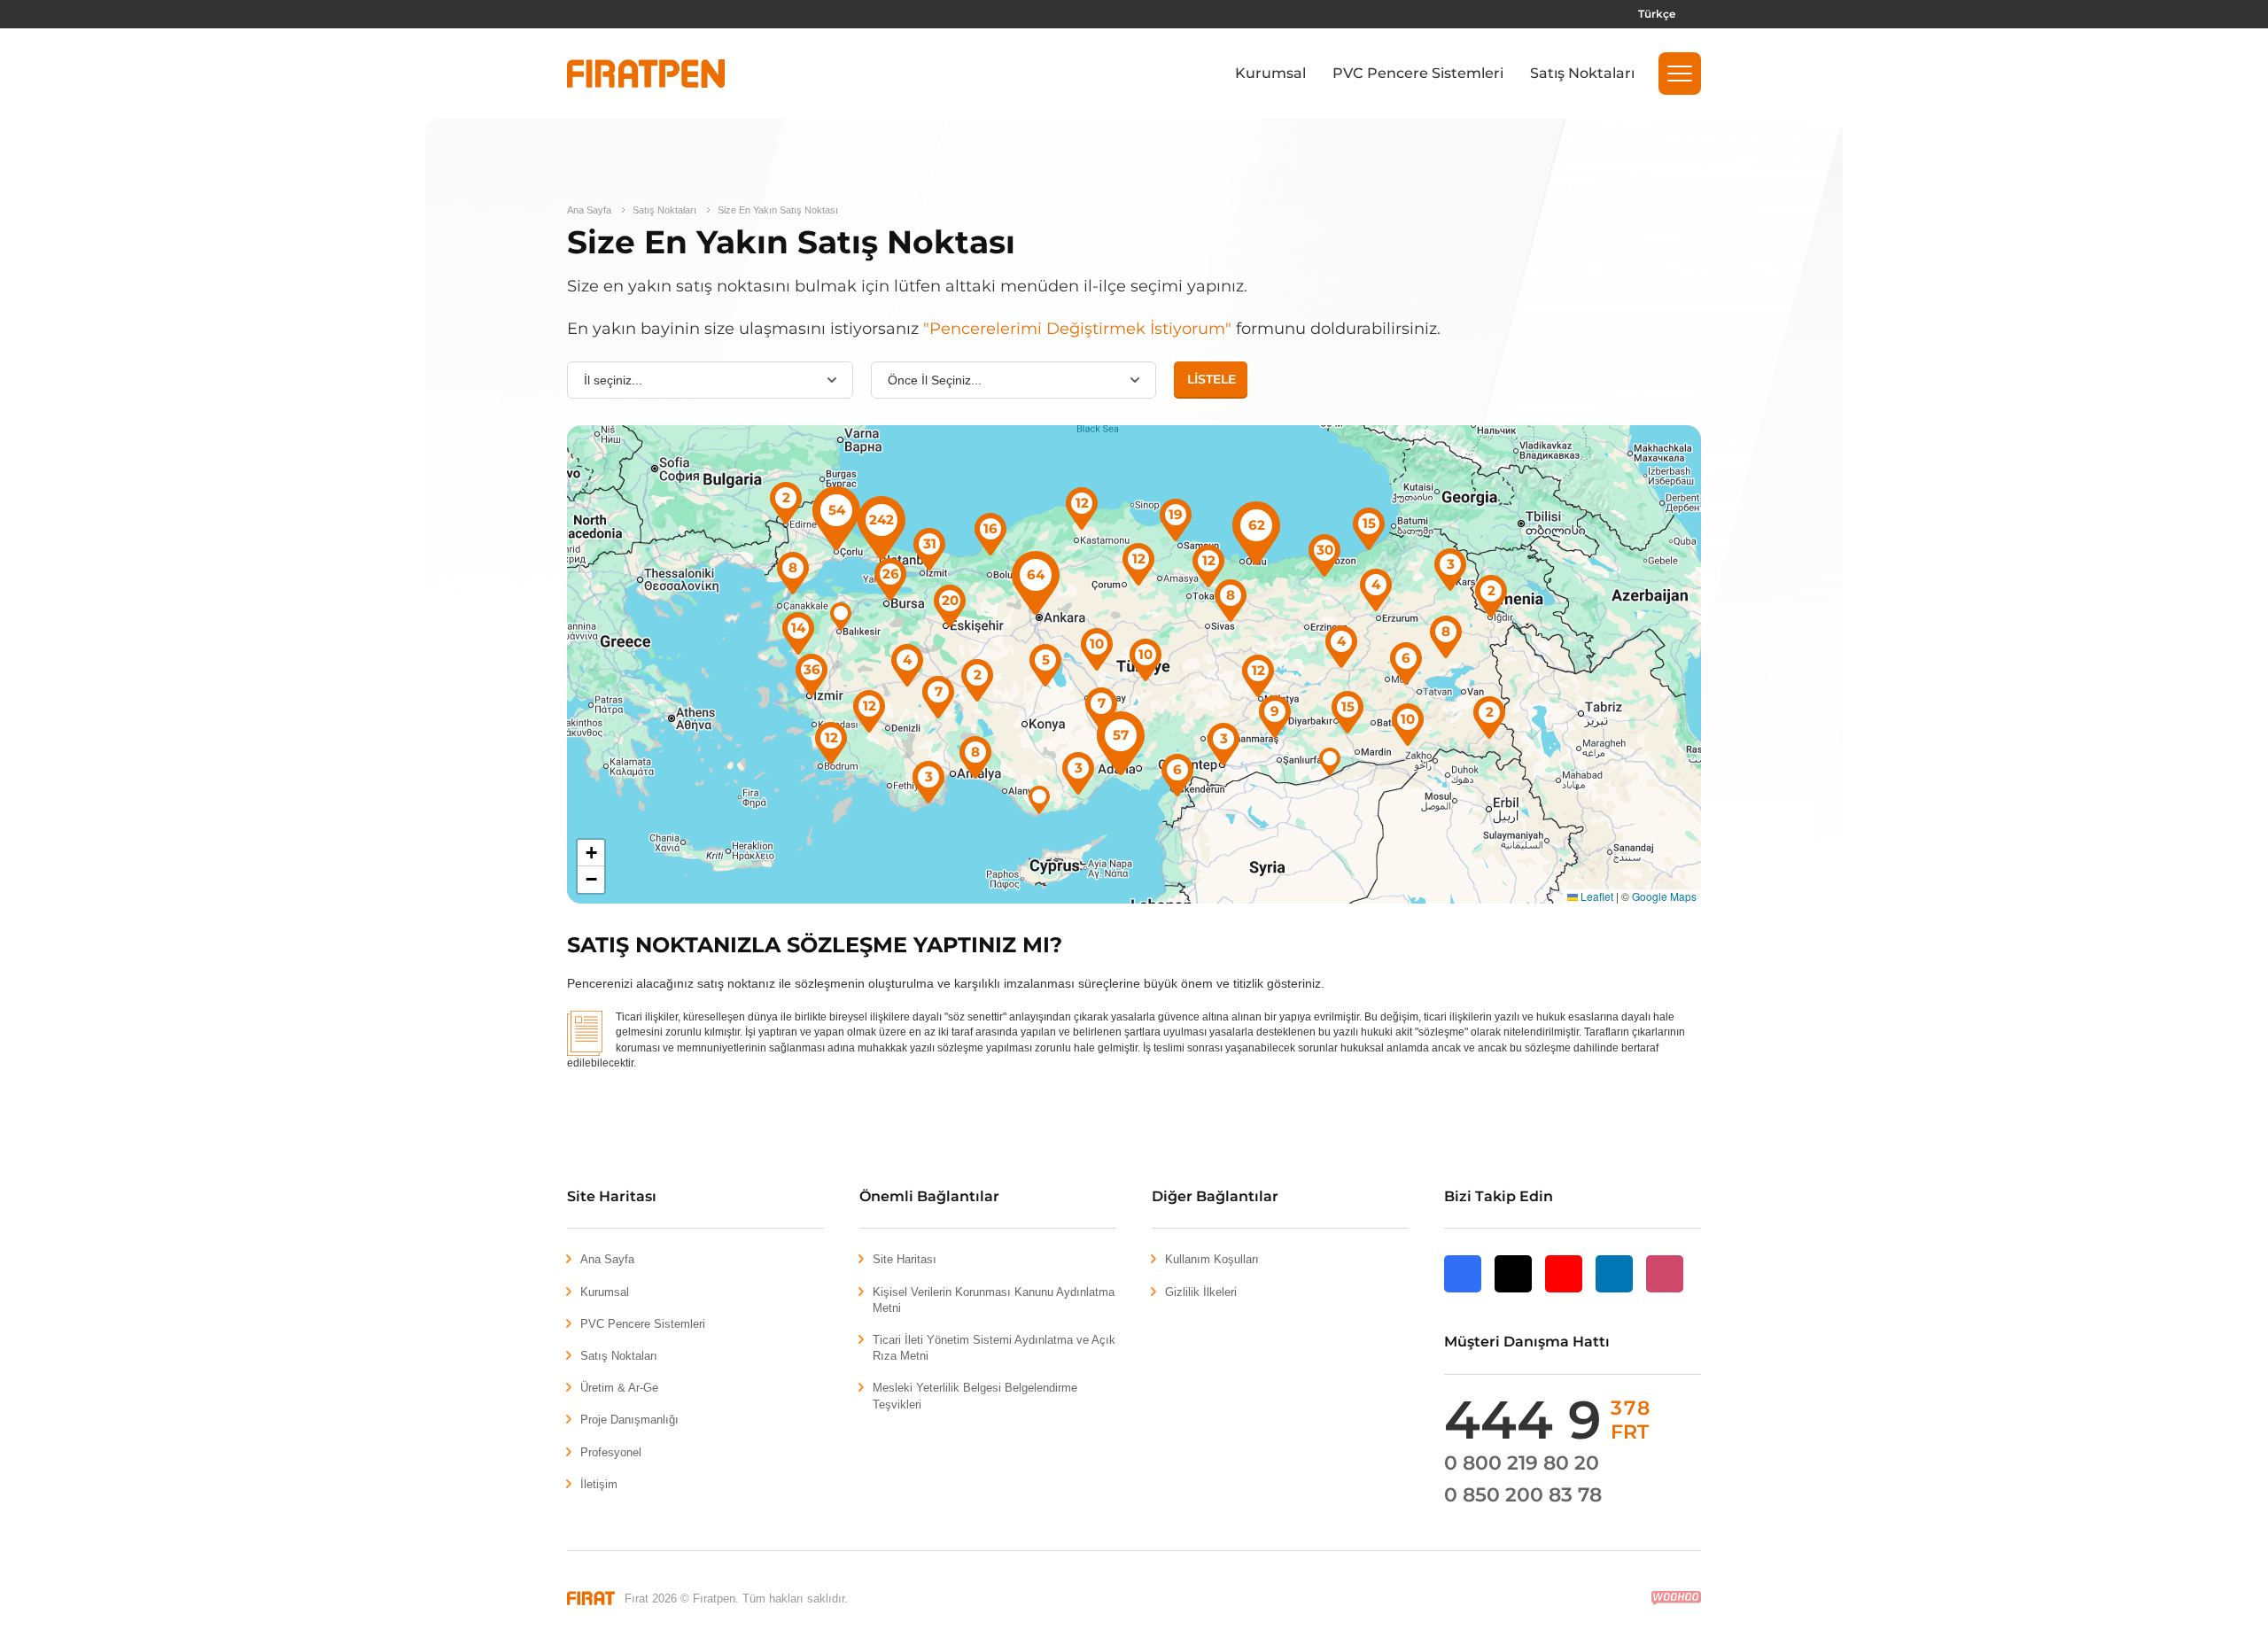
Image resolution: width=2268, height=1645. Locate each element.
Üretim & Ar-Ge (619, 1388)
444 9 (1548, 1420)
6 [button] (1177, 769)
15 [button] (1348, 706)
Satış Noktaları (1582, 73)
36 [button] (812, 669)
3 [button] (1079, 768)
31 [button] (930, 543)
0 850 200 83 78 (1523, 1495)
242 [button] (882, 520)
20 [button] (950, 600)
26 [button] (891, 574)
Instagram (1665, 1292)
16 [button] (990, 528)
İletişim (599, 1484)
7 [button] (1102, 703)
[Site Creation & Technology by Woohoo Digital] (1676, 1598)
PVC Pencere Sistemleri (1418, 73)
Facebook (1463, 1292)
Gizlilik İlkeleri (1201, 1292)
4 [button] (907, 660)
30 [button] (1325, 550)
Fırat (591, 1598)
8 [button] (793, 567)
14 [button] (798, 628)
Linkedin (1614, 1292)
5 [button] (1046, 660)
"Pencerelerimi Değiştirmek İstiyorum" (1077, 329)
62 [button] (1257, 525)
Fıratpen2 (646, 74)
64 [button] (1036, 574)
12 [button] (831, 737)
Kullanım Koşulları (1212, 1259)
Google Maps (1664, 896)
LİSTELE (1212, 379)
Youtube (1564, 1292)
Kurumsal (1270, 73)
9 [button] (1275, 711)
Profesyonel (611, 1452)
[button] (1680, 74)
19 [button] (1176, 514)
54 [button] (837, 510)
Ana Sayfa (589, 210)
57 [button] (1121, 735)
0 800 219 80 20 (1522, 1463)
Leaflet (1596, 896)
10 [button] (1146, 654)
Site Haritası (905, 1259)
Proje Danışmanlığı (629, 1420)
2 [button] (786, 497)
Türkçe (1657, 14)
